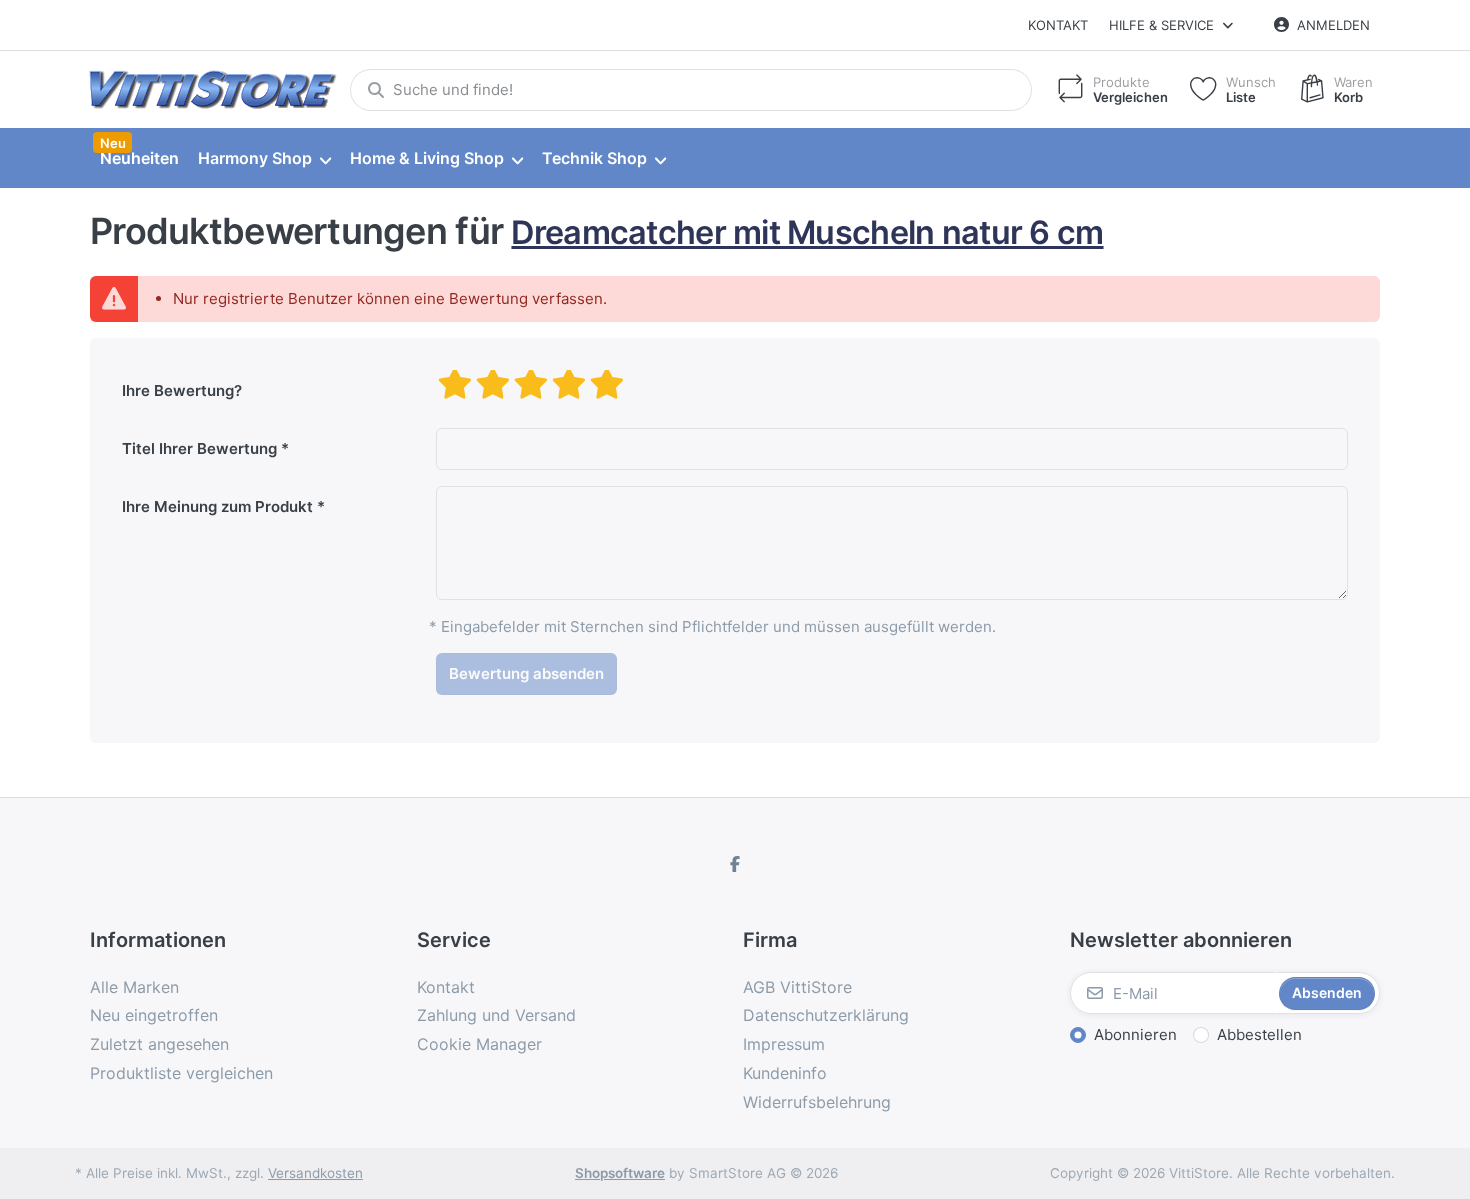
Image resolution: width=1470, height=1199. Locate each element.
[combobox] (691, 90)
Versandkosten (315, 1173)
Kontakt (1058, 25)
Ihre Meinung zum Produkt (217, 506)
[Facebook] (735, 864)
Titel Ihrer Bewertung (199, 448)
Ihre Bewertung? (182, 390)
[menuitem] (139, 159)
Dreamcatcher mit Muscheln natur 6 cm (807, 232)
